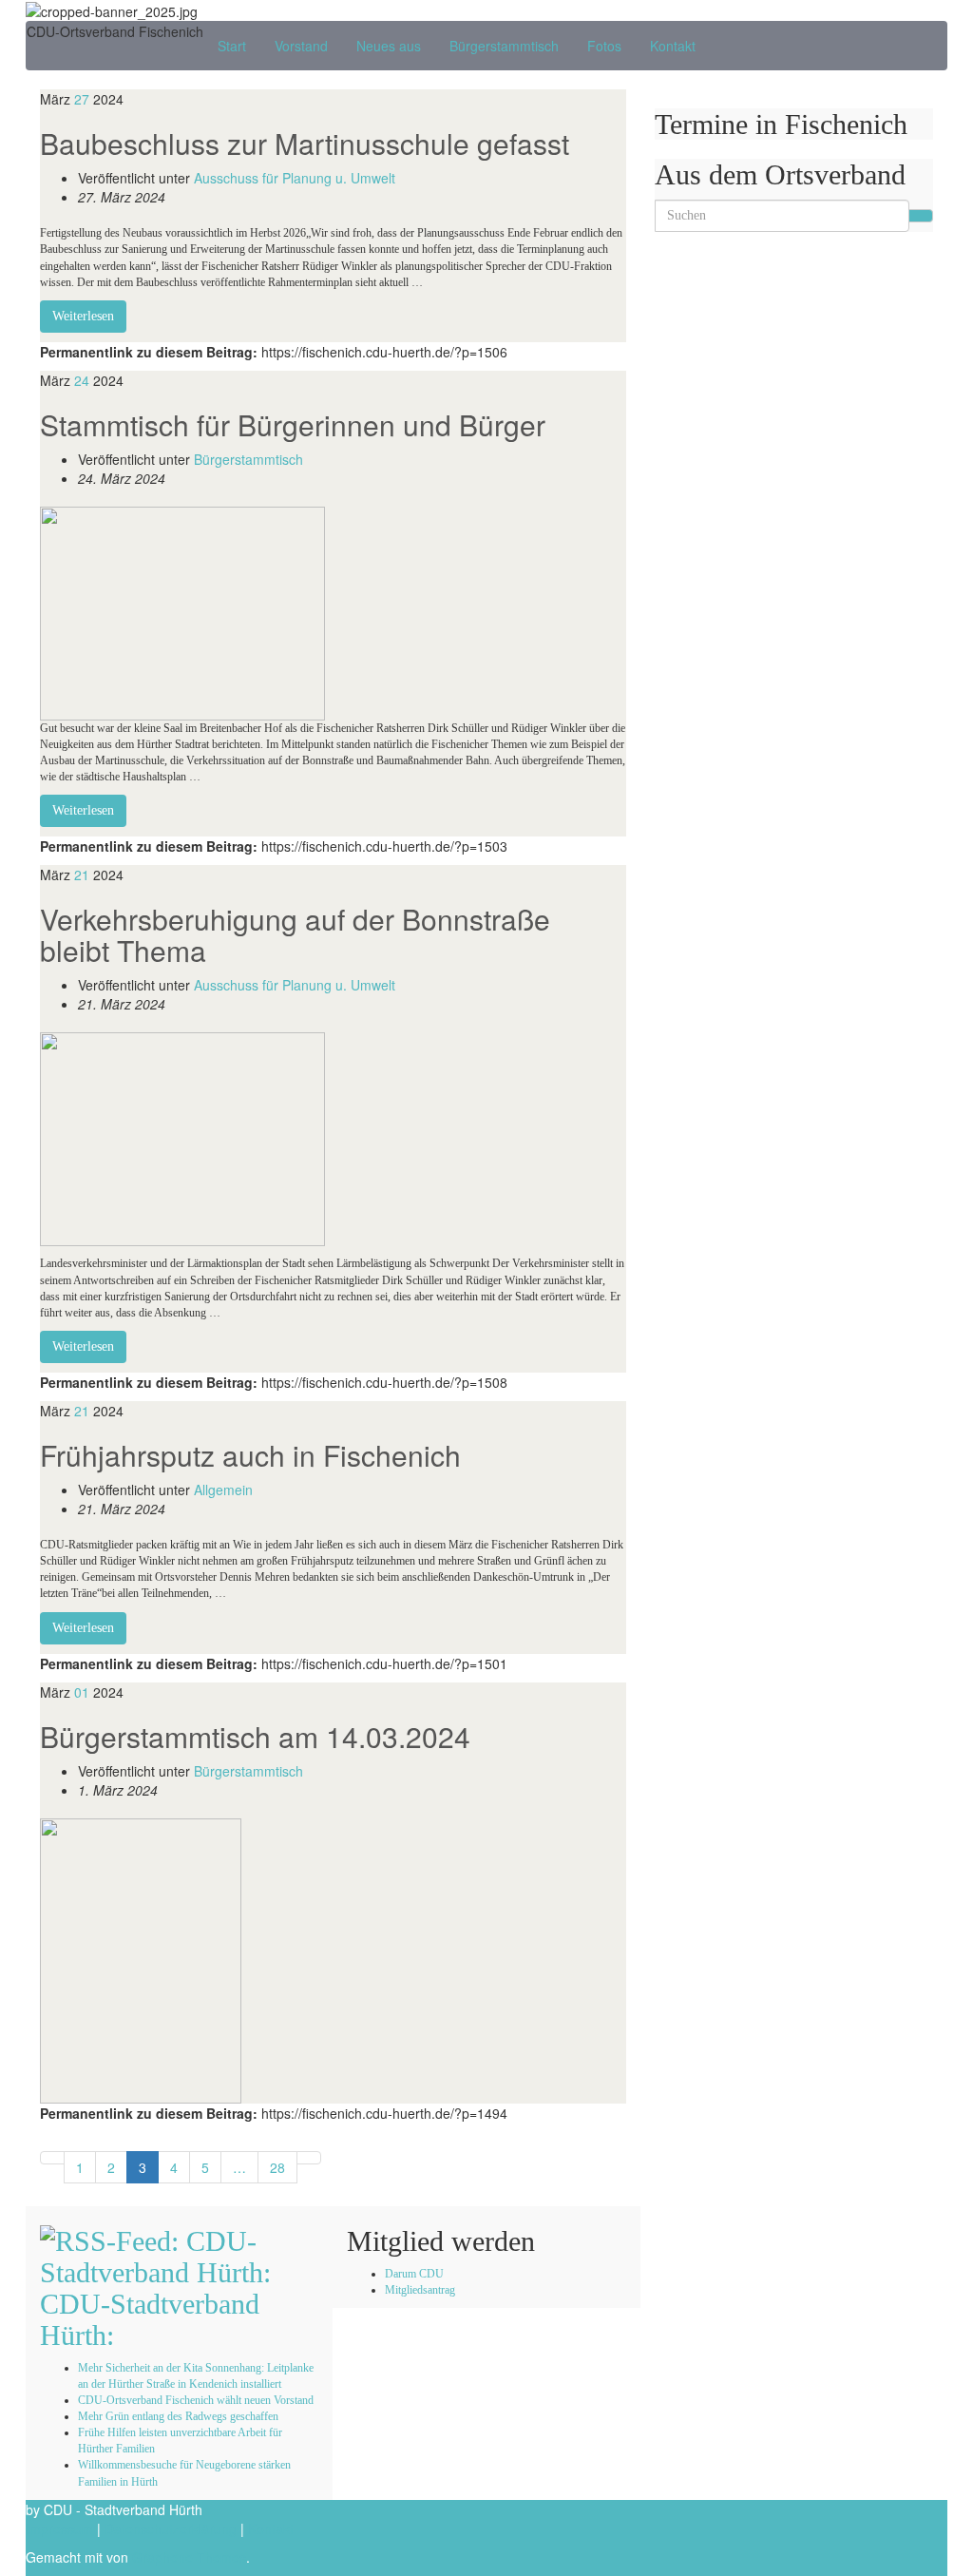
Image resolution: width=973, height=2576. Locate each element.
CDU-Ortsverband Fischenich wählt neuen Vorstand (196, 2400)
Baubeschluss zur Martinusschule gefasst (305, 143)
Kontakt (673, 46)
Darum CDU (414, 2274)
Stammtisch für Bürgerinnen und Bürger (293, 424)
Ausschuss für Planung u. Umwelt (295, 178)
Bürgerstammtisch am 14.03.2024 (255, 1736)
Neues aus (389, 46)
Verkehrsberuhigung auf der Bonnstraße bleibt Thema (295, 934)
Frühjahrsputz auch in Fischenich (250, 1455)
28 (277, 2167)
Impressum (59, 2528)
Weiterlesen (83, 316)
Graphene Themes (189, 2557)
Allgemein (223, 1490)
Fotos (604, 46)
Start (232, 46)
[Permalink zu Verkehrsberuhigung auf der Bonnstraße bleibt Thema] (182, 1139)
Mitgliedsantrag (420, 2290)
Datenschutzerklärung (171, 2528)
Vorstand (301, 46)
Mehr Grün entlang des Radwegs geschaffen (178, 2416)
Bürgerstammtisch (504, 46)
